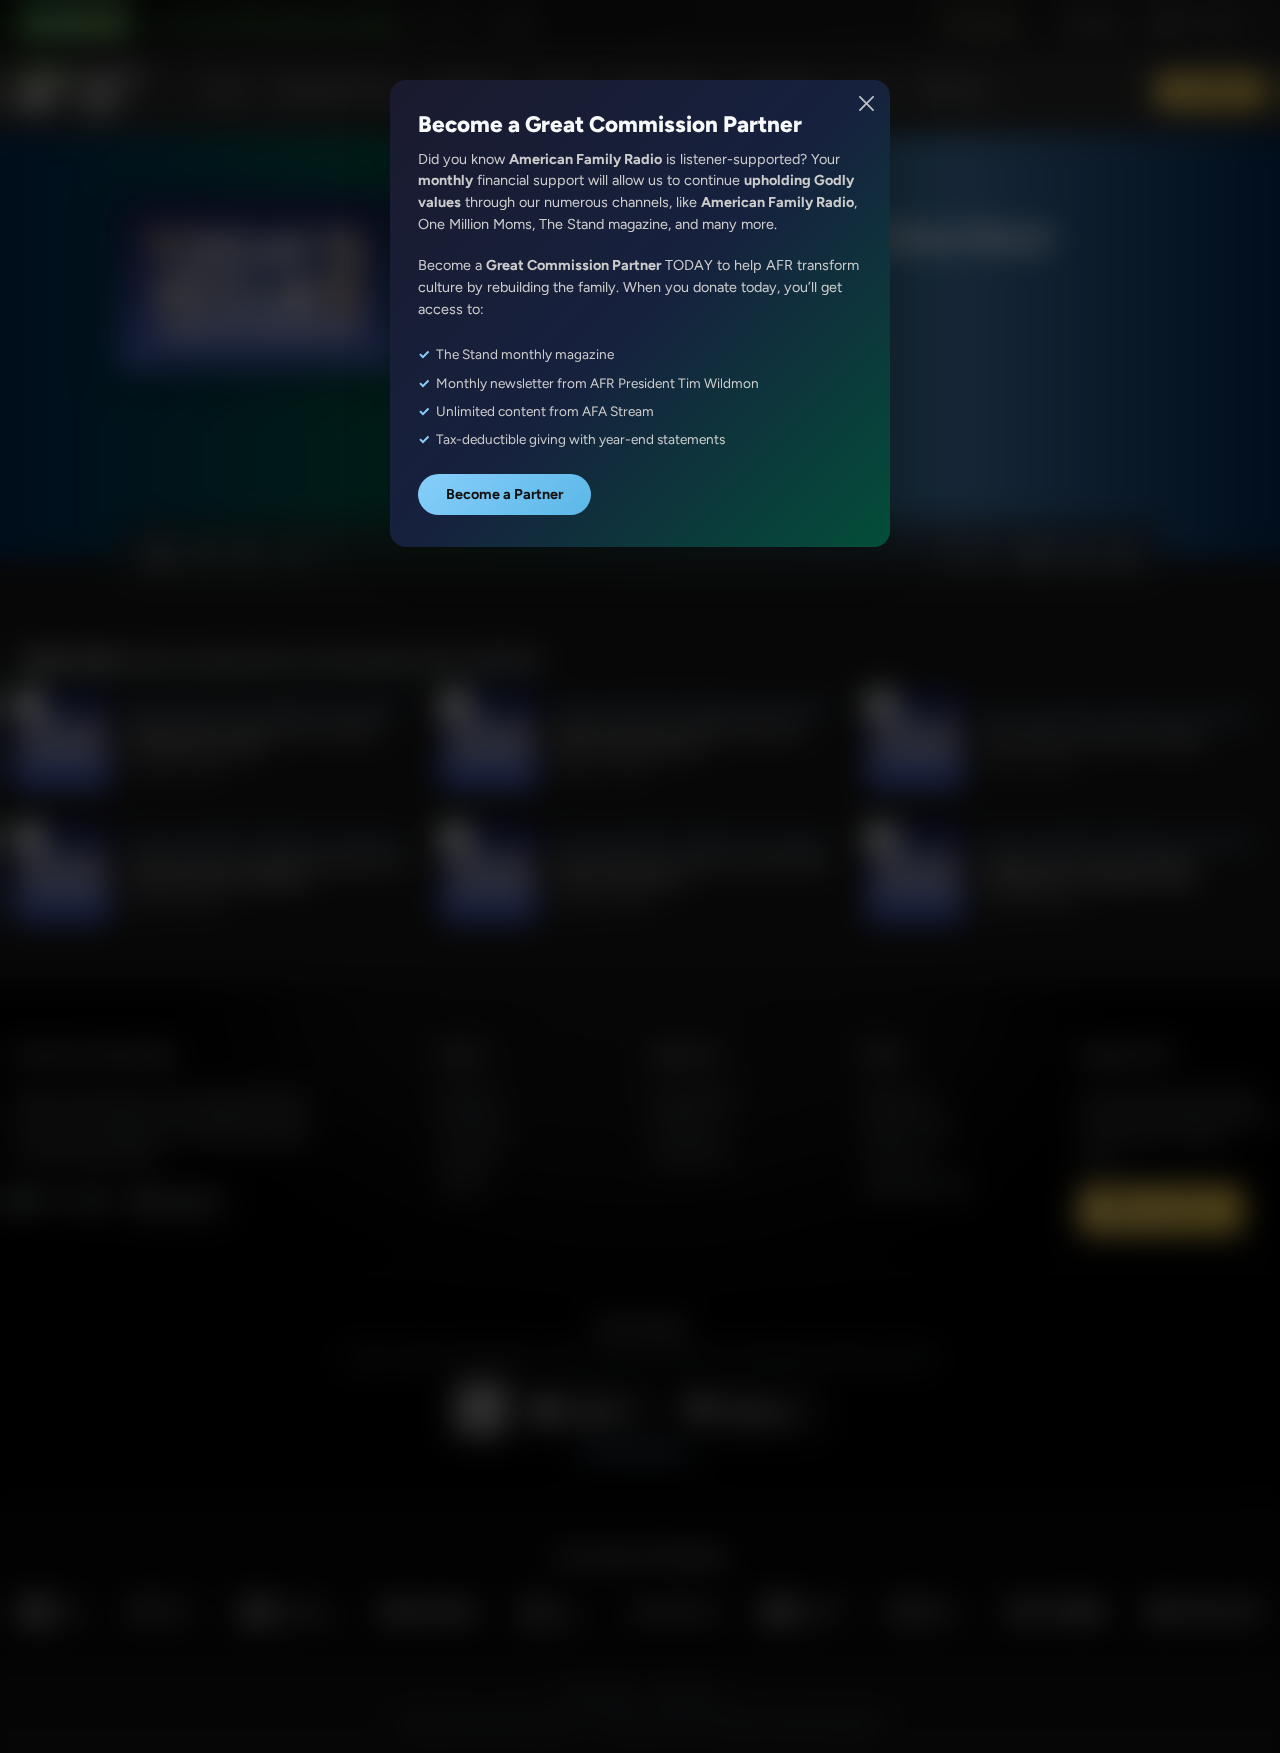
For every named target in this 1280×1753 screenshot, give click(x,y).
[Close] (867, 103)
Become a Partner (504, 494)
